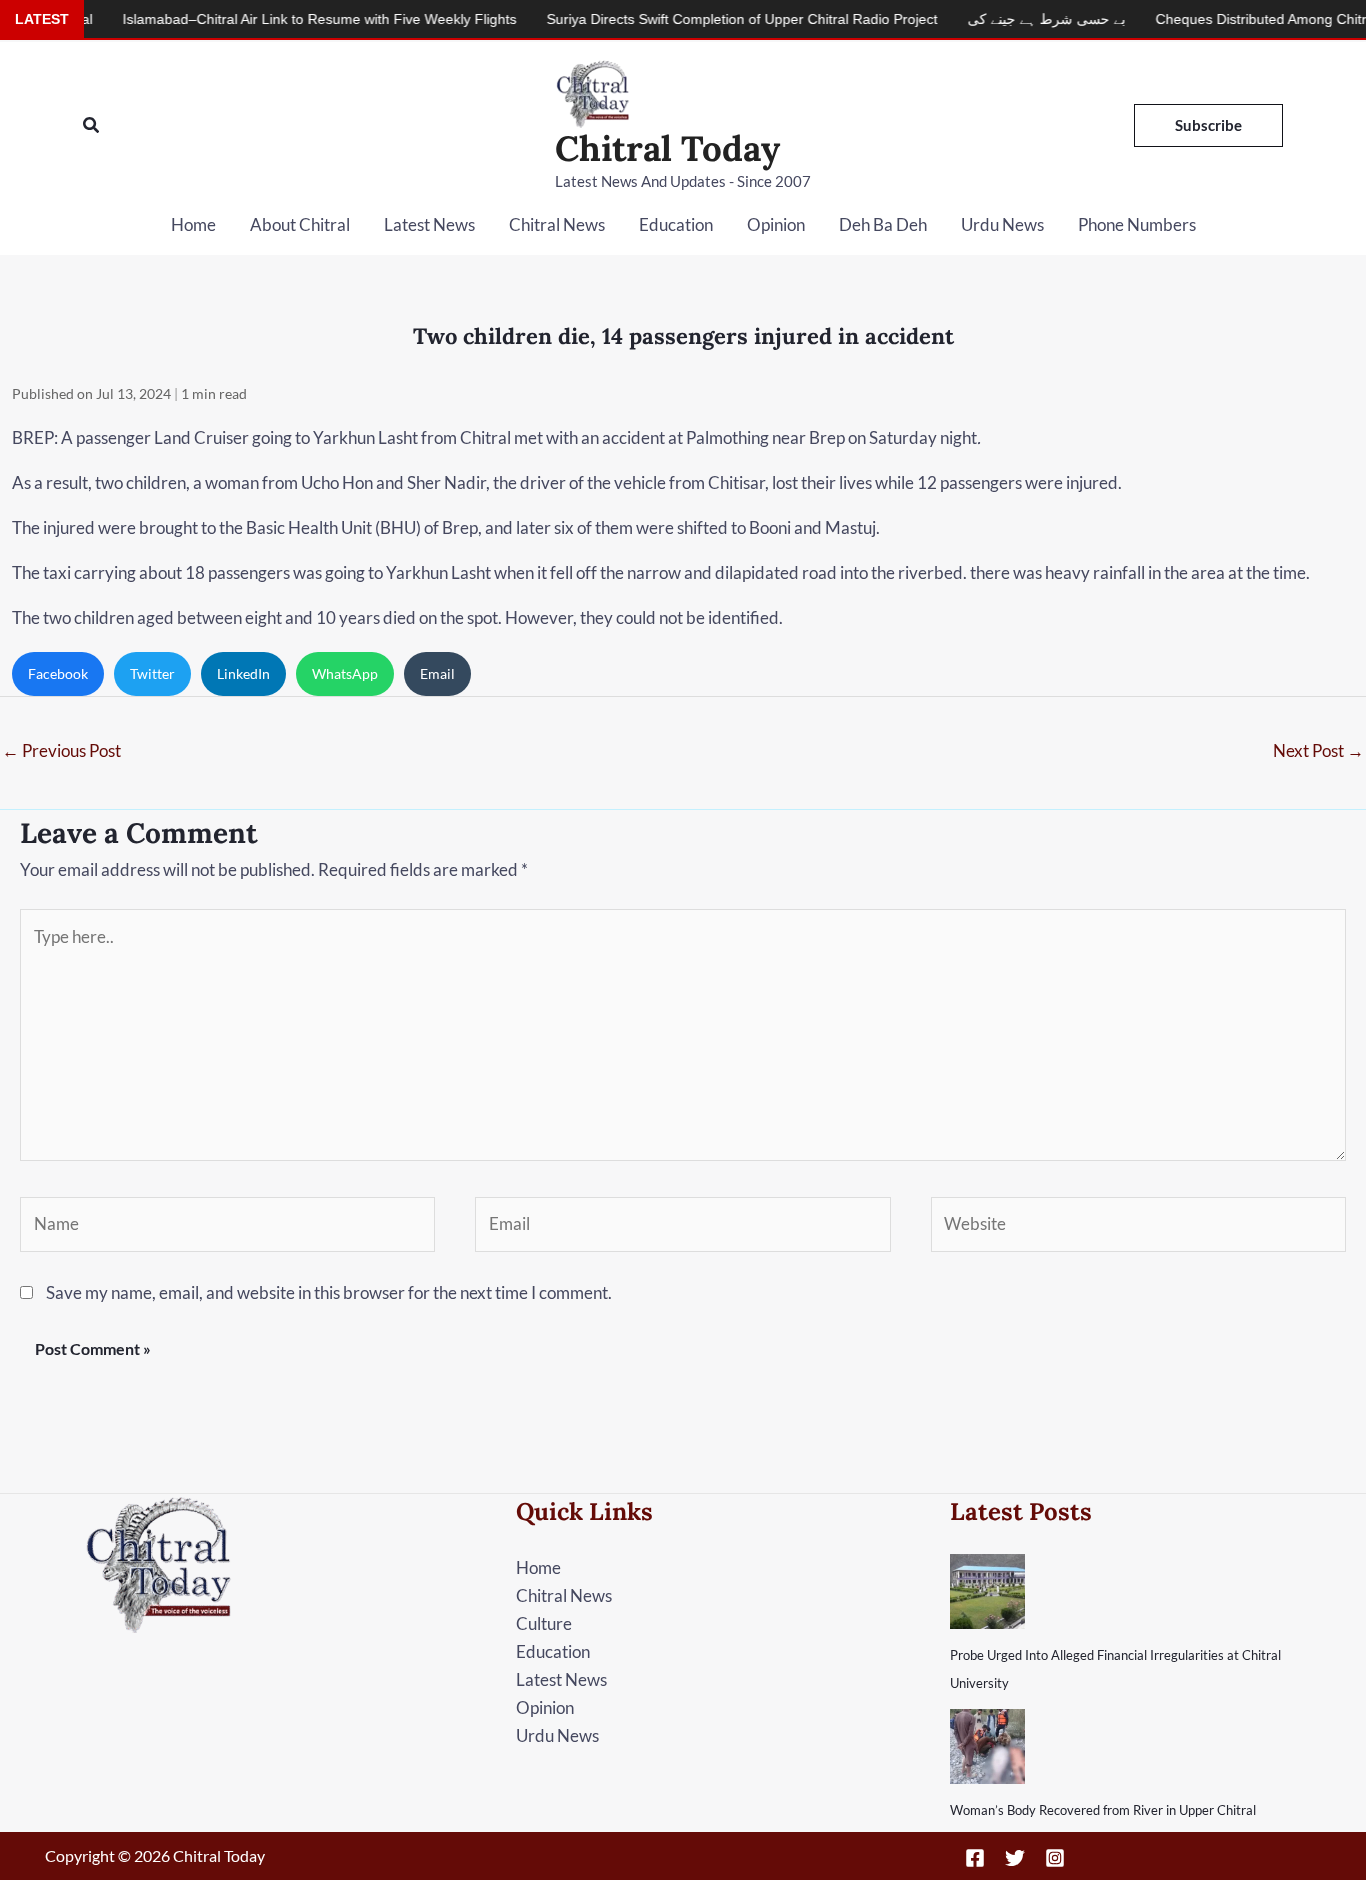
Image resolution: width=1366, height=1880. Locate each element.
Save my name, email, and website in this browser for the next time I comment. (329, 1292)
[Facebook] (975, 1858)
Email (437, 673)
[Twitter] (1015, 1858)
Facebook (58, 673)
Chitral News (557, 224)
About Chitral (300, 224)
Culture (544, 1623)
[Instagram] (1055, 1858)
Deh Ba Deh (883, 224)
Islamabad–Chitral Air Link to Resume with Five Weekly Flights (277, 19)
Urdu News (1002, 224)
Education (676, 224)
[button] (92, 125)
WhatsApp (345, 673)
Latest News (429, 224)
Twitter (152, 673)
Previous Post (61, 750)
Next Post (1318, 750)
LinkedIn (243, 673)
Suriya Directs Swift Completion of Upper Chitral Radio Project (699, 19)
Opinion (776, 224)
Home (193, 224)
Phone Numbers (1137, 224)
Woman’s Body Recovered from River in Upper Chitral (1103, 1810)
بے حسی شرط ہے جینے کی (1004, 19)
